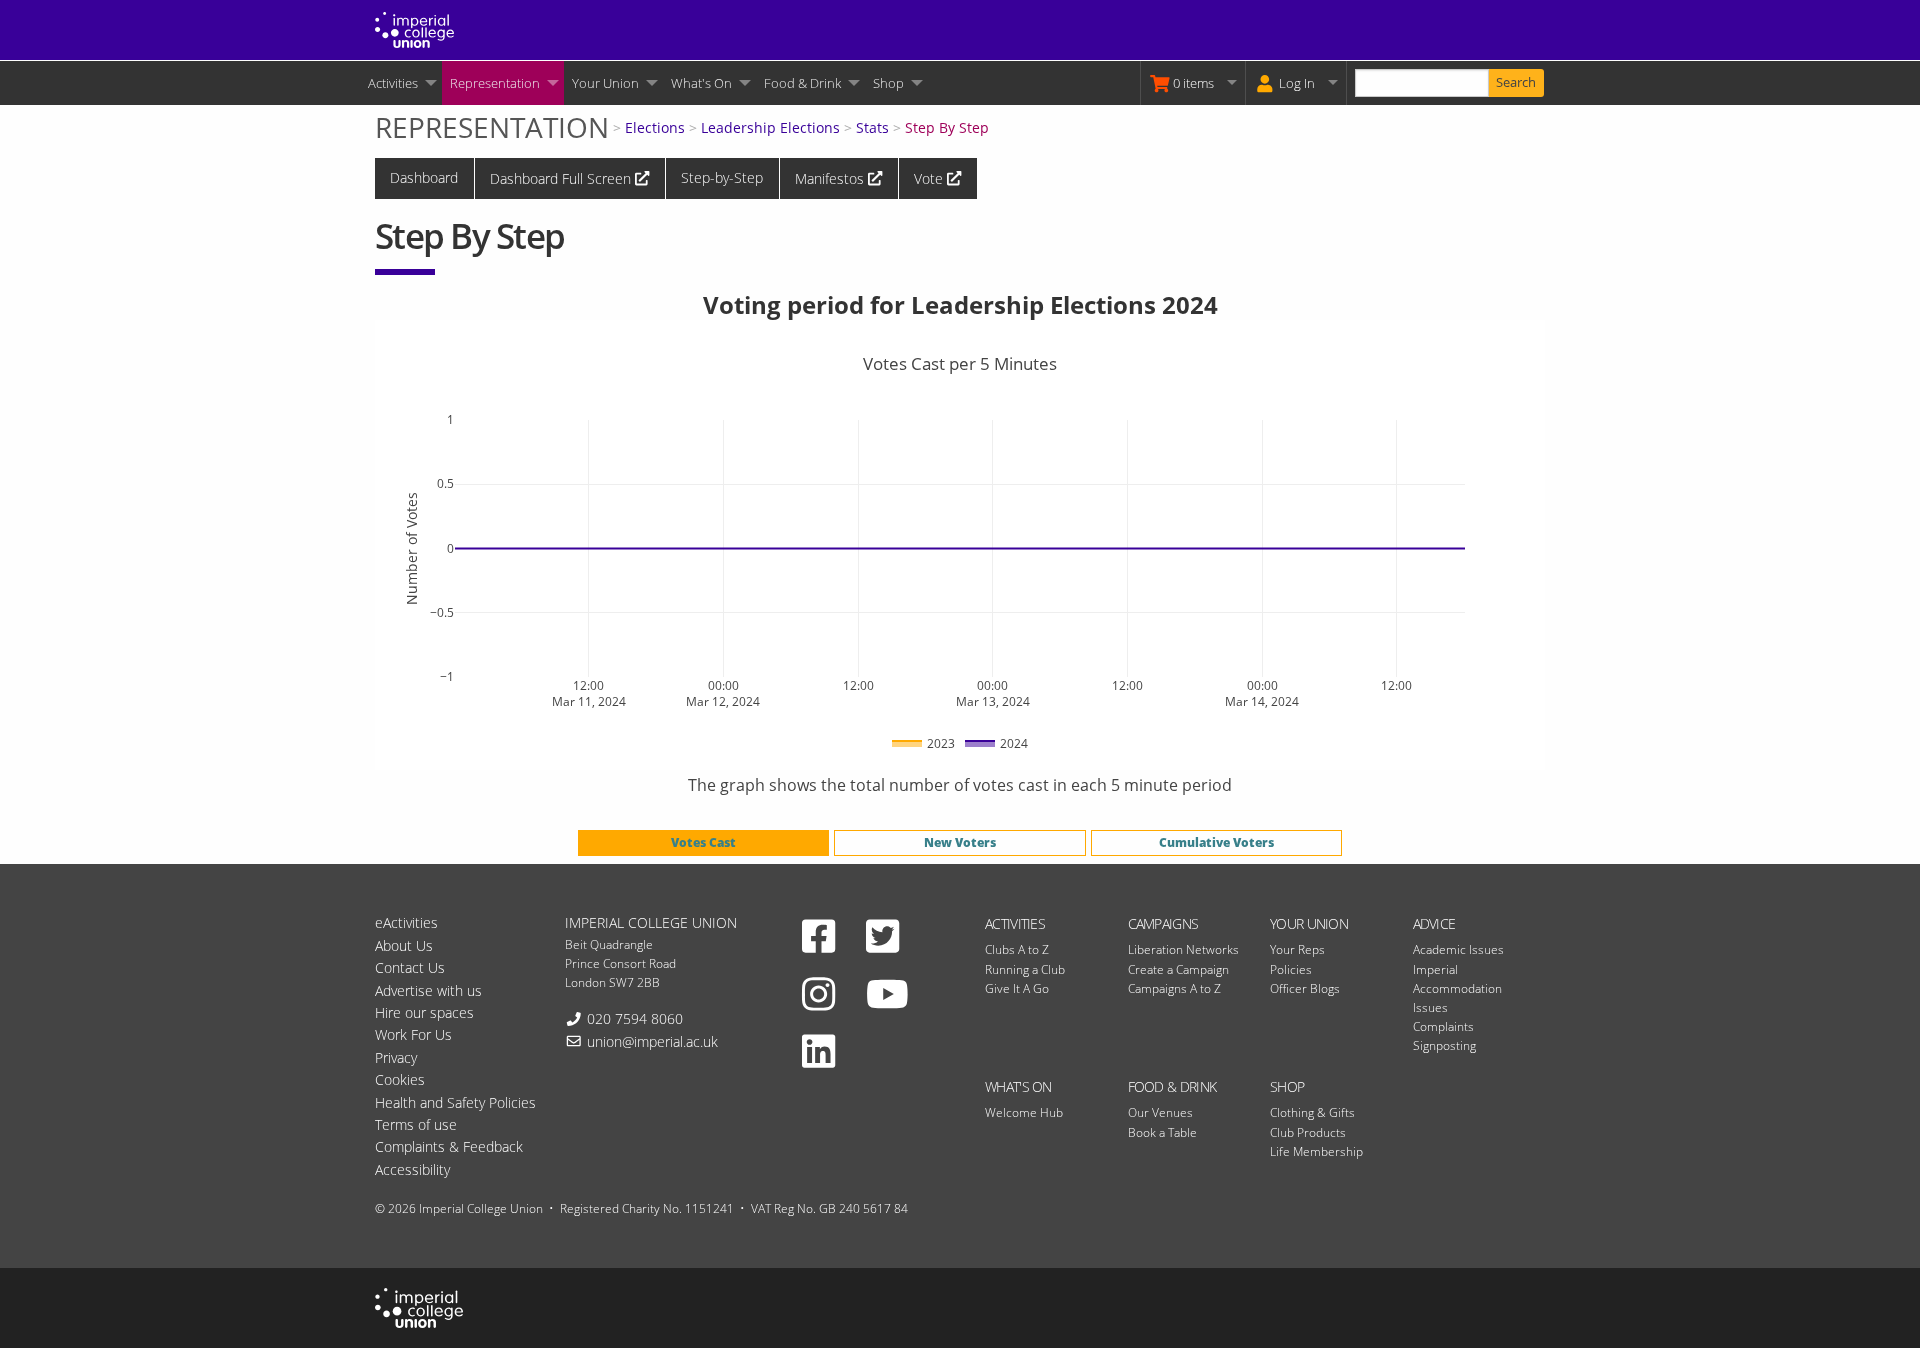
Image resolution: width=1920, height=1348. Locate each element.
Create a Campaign (1178, 969)
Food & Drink (802, 83)
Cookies (400, 1079)
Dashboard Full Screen (562, 178)
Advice (1434, 923)
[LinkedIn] (818, 1050)
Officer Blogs (1305, 988)
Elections (655, 127)
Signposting (1444, 1045)
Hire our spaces (424, 1012)
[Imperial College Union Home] (414, 28)
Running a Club (1025, 969)
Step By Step (947, 127)
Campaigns (1163, 923)
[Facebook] (818, 935)
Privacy (396, 1057)
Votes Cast (703, 842)
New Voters (960, 842)
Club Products (1308, 1132)
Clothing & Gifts (1312, 1112)
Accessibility (412, 1169)
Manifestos (831, 178)
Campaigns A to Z (1174, 988)
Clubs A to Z (1017, 949)
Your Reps (1297, 949)
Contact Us (410, 967)
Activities (393, 83)
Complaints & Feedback (449, 1146)
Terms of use (416, 1124)
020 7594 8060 (635, 1018)
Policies (1291, 969)
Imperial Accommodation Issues (1457, 988)
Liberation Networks (1183, 949)
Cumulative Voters (1216, 842)
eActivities (406, 922)
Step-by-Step (722, 177)
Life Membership (1316, 1151)
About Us (404, 945)
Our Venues (1160, 1112)
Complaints (1443, 1026)
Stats (872, 127)
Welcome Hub (1024, 1112)
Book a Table (1162, 1132)
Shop (888, 83)
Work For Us (413, 1034)
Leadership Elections (770, 127)
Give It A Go (1017, 988)
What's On (701, 83)
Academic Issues (1458, 949)
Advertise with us (428, 990)
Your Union (605, 83)
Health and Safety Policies (455, 1102)
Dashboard (424, 177)
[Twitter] (882, 935)
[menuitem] (401, 83)
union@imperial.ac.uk (652, 1041)
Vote (930, 178)
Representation (495, 83)
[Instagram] (818, 993)
